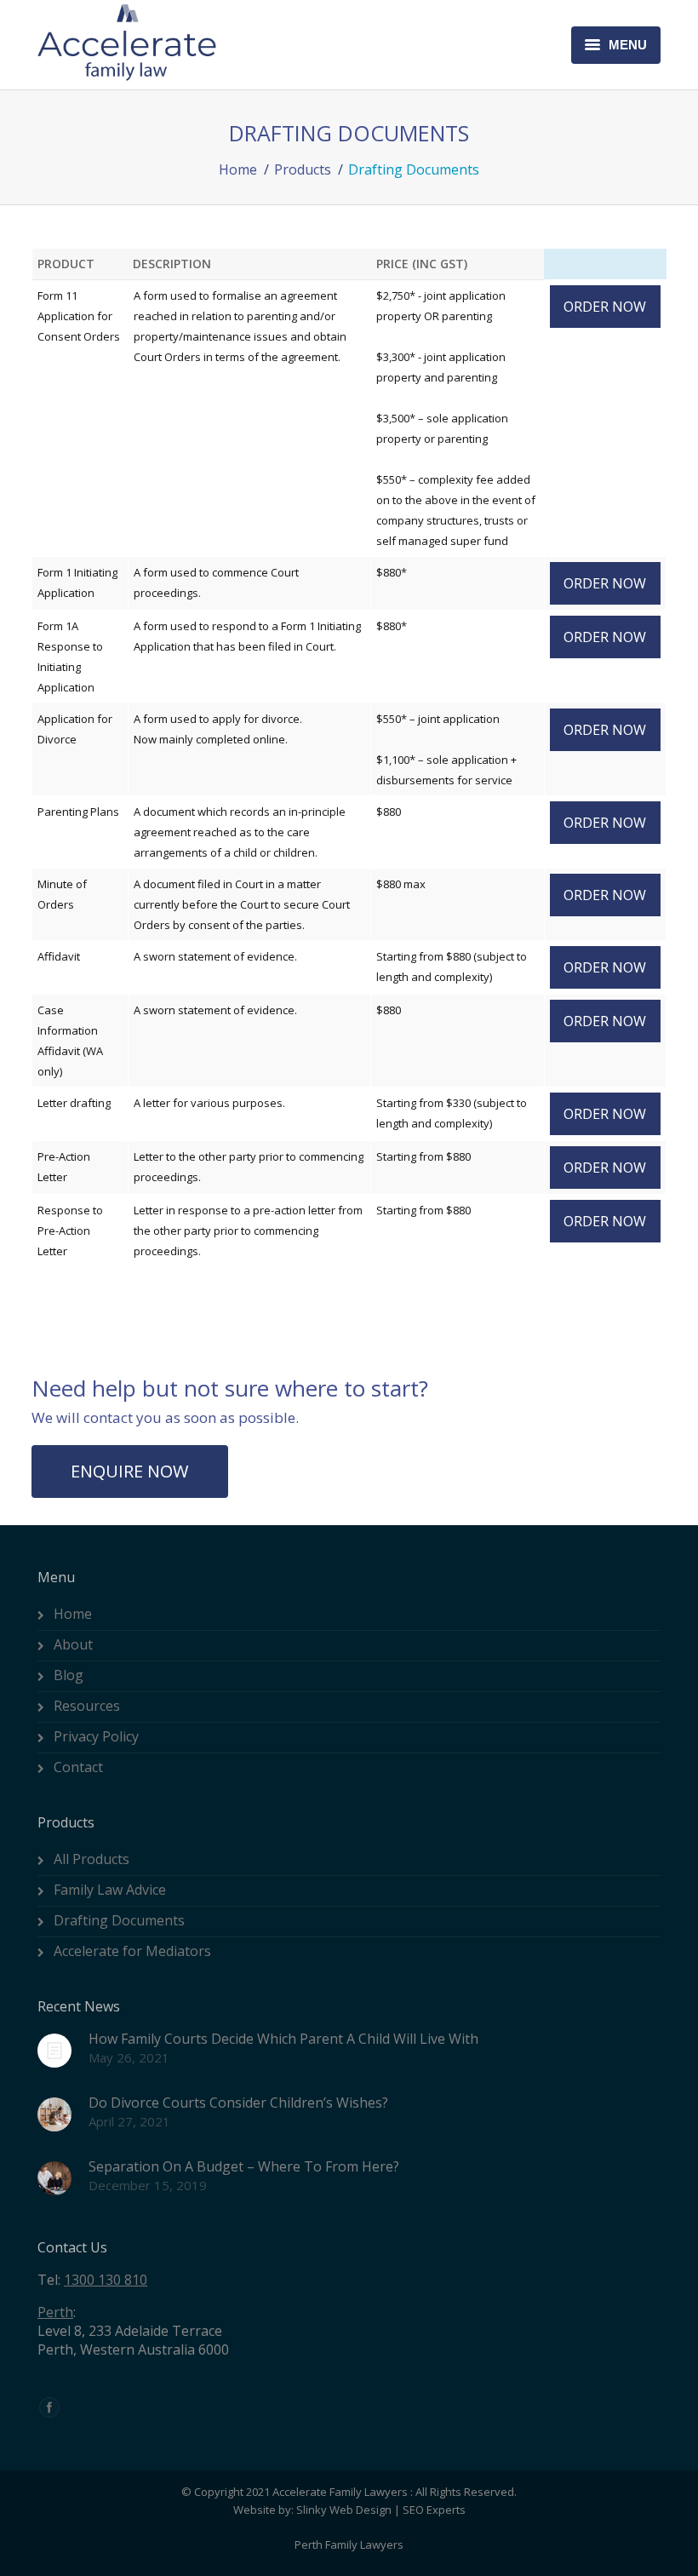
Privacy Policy (96, 1736)
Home (238, 169)
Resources (87, 1706)
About (73, 1644)
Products (303, 169)
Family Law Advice (110, 1890)
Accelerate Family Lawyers (340, 2492)
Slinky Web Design (344, 2510)
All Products (92, 1859)
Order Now (605, 307)
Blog (69, 1675)
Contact (78, 1767)
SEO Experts (434, 2510)
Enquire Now (129, 1471)
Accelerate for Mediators (132, 1951)
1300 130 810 (106, 2280)
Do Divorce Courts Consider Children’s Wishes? (238, 2103)
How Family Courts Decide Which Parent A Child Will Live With (283, 2039)
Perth (55, 2312)
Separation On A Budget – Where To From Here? (244, 2166)
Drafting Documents (119, 1920)
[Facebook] (49, 2407)
